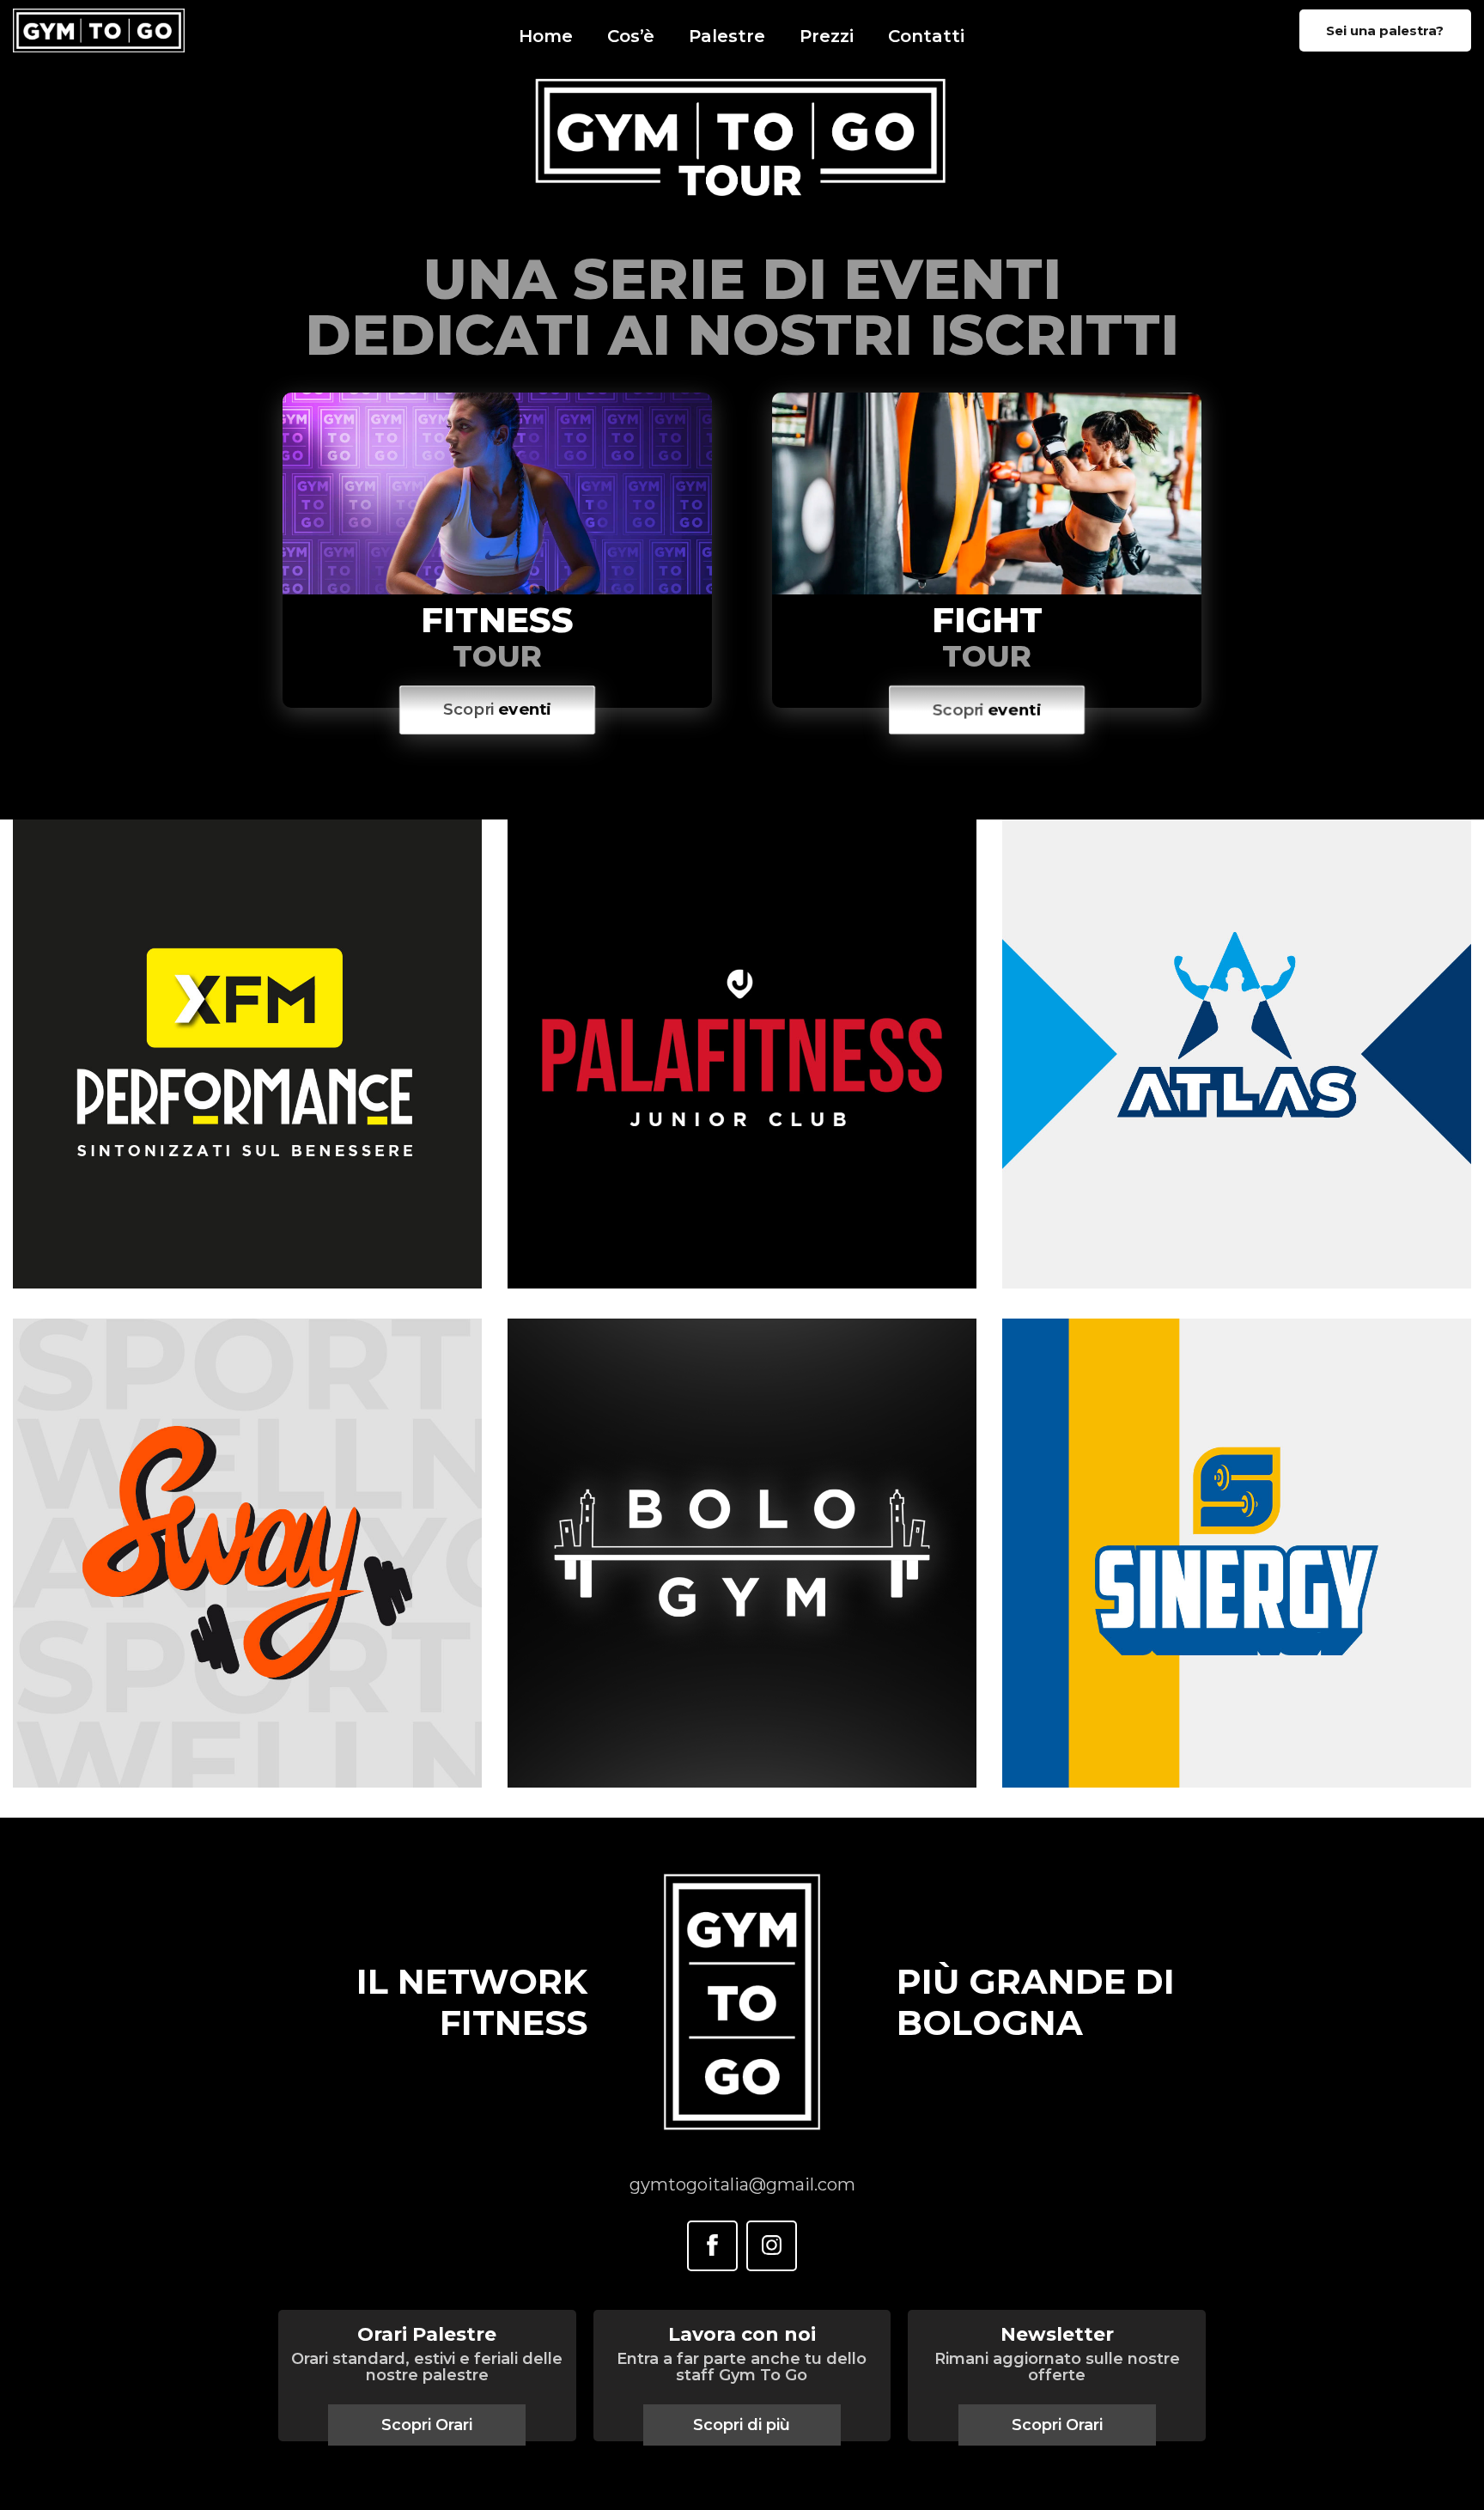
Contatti (926, 36)
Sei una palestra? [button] (1385, 30)
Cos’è (631, 36)
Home (546, 36)
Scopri (498, 710)
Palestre (727, 36)
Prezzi (827, 36)
